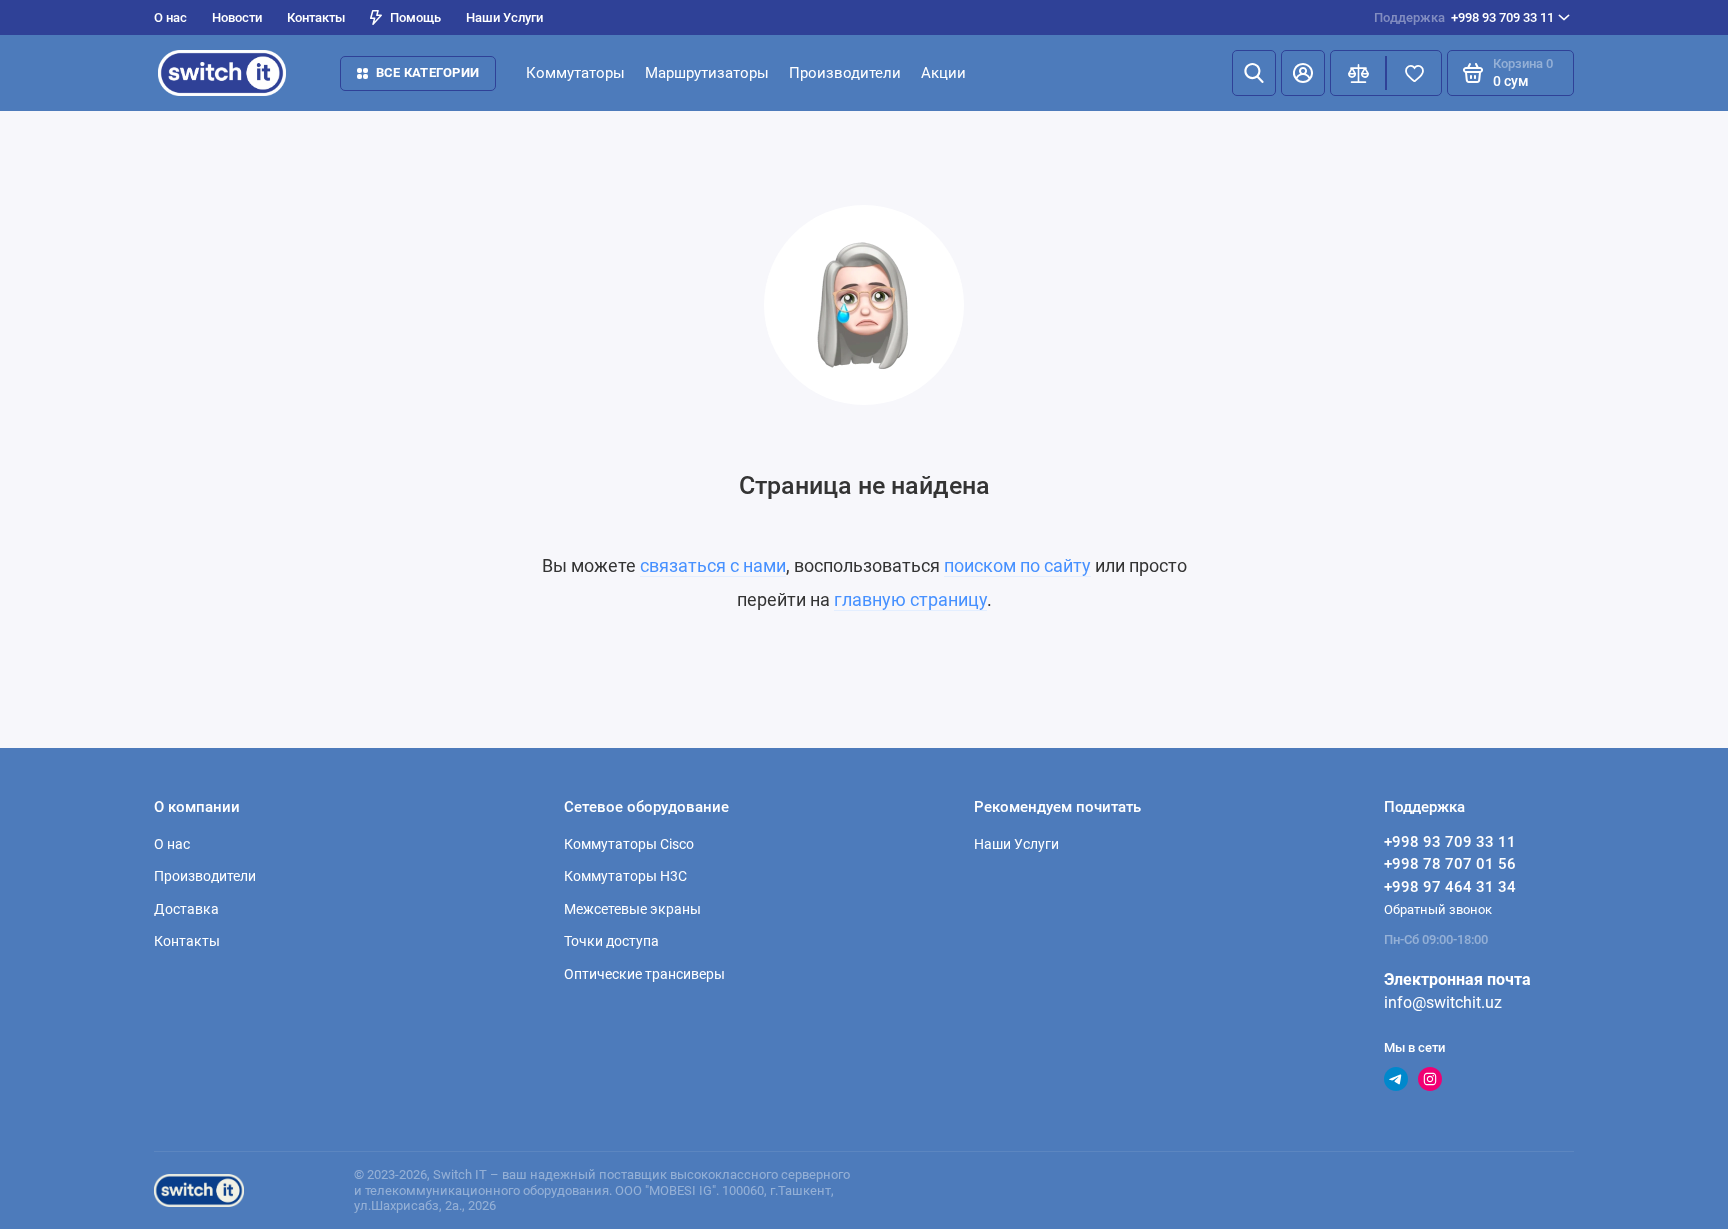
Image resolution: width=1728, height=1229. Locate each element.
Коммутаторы (575, 73)
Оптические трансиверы (644, 974)
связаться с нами (713, 565)
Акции (943, 73)
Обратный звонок (1438, 909)
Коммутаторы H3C (625, 876)
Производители (845, 73)
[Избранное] (1414, 73)
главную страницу (910, 599)
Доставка (186, 909)
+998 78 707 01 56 (1450, 864)
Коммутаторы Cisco (629, 844)
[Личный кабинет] (1303, 73)
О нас (170, 17)
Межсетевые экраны (632, 909)
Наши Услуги (504, 17)
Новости (237, 17)
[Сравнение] (1358, 73)
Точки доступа (611, 941)
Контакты (316, 17)
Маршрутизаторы (707, 73)
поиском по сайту (1017, 565)
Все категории (427, 72)
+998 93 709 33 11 (1464, 17)
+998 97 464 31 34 (1450, 887)
